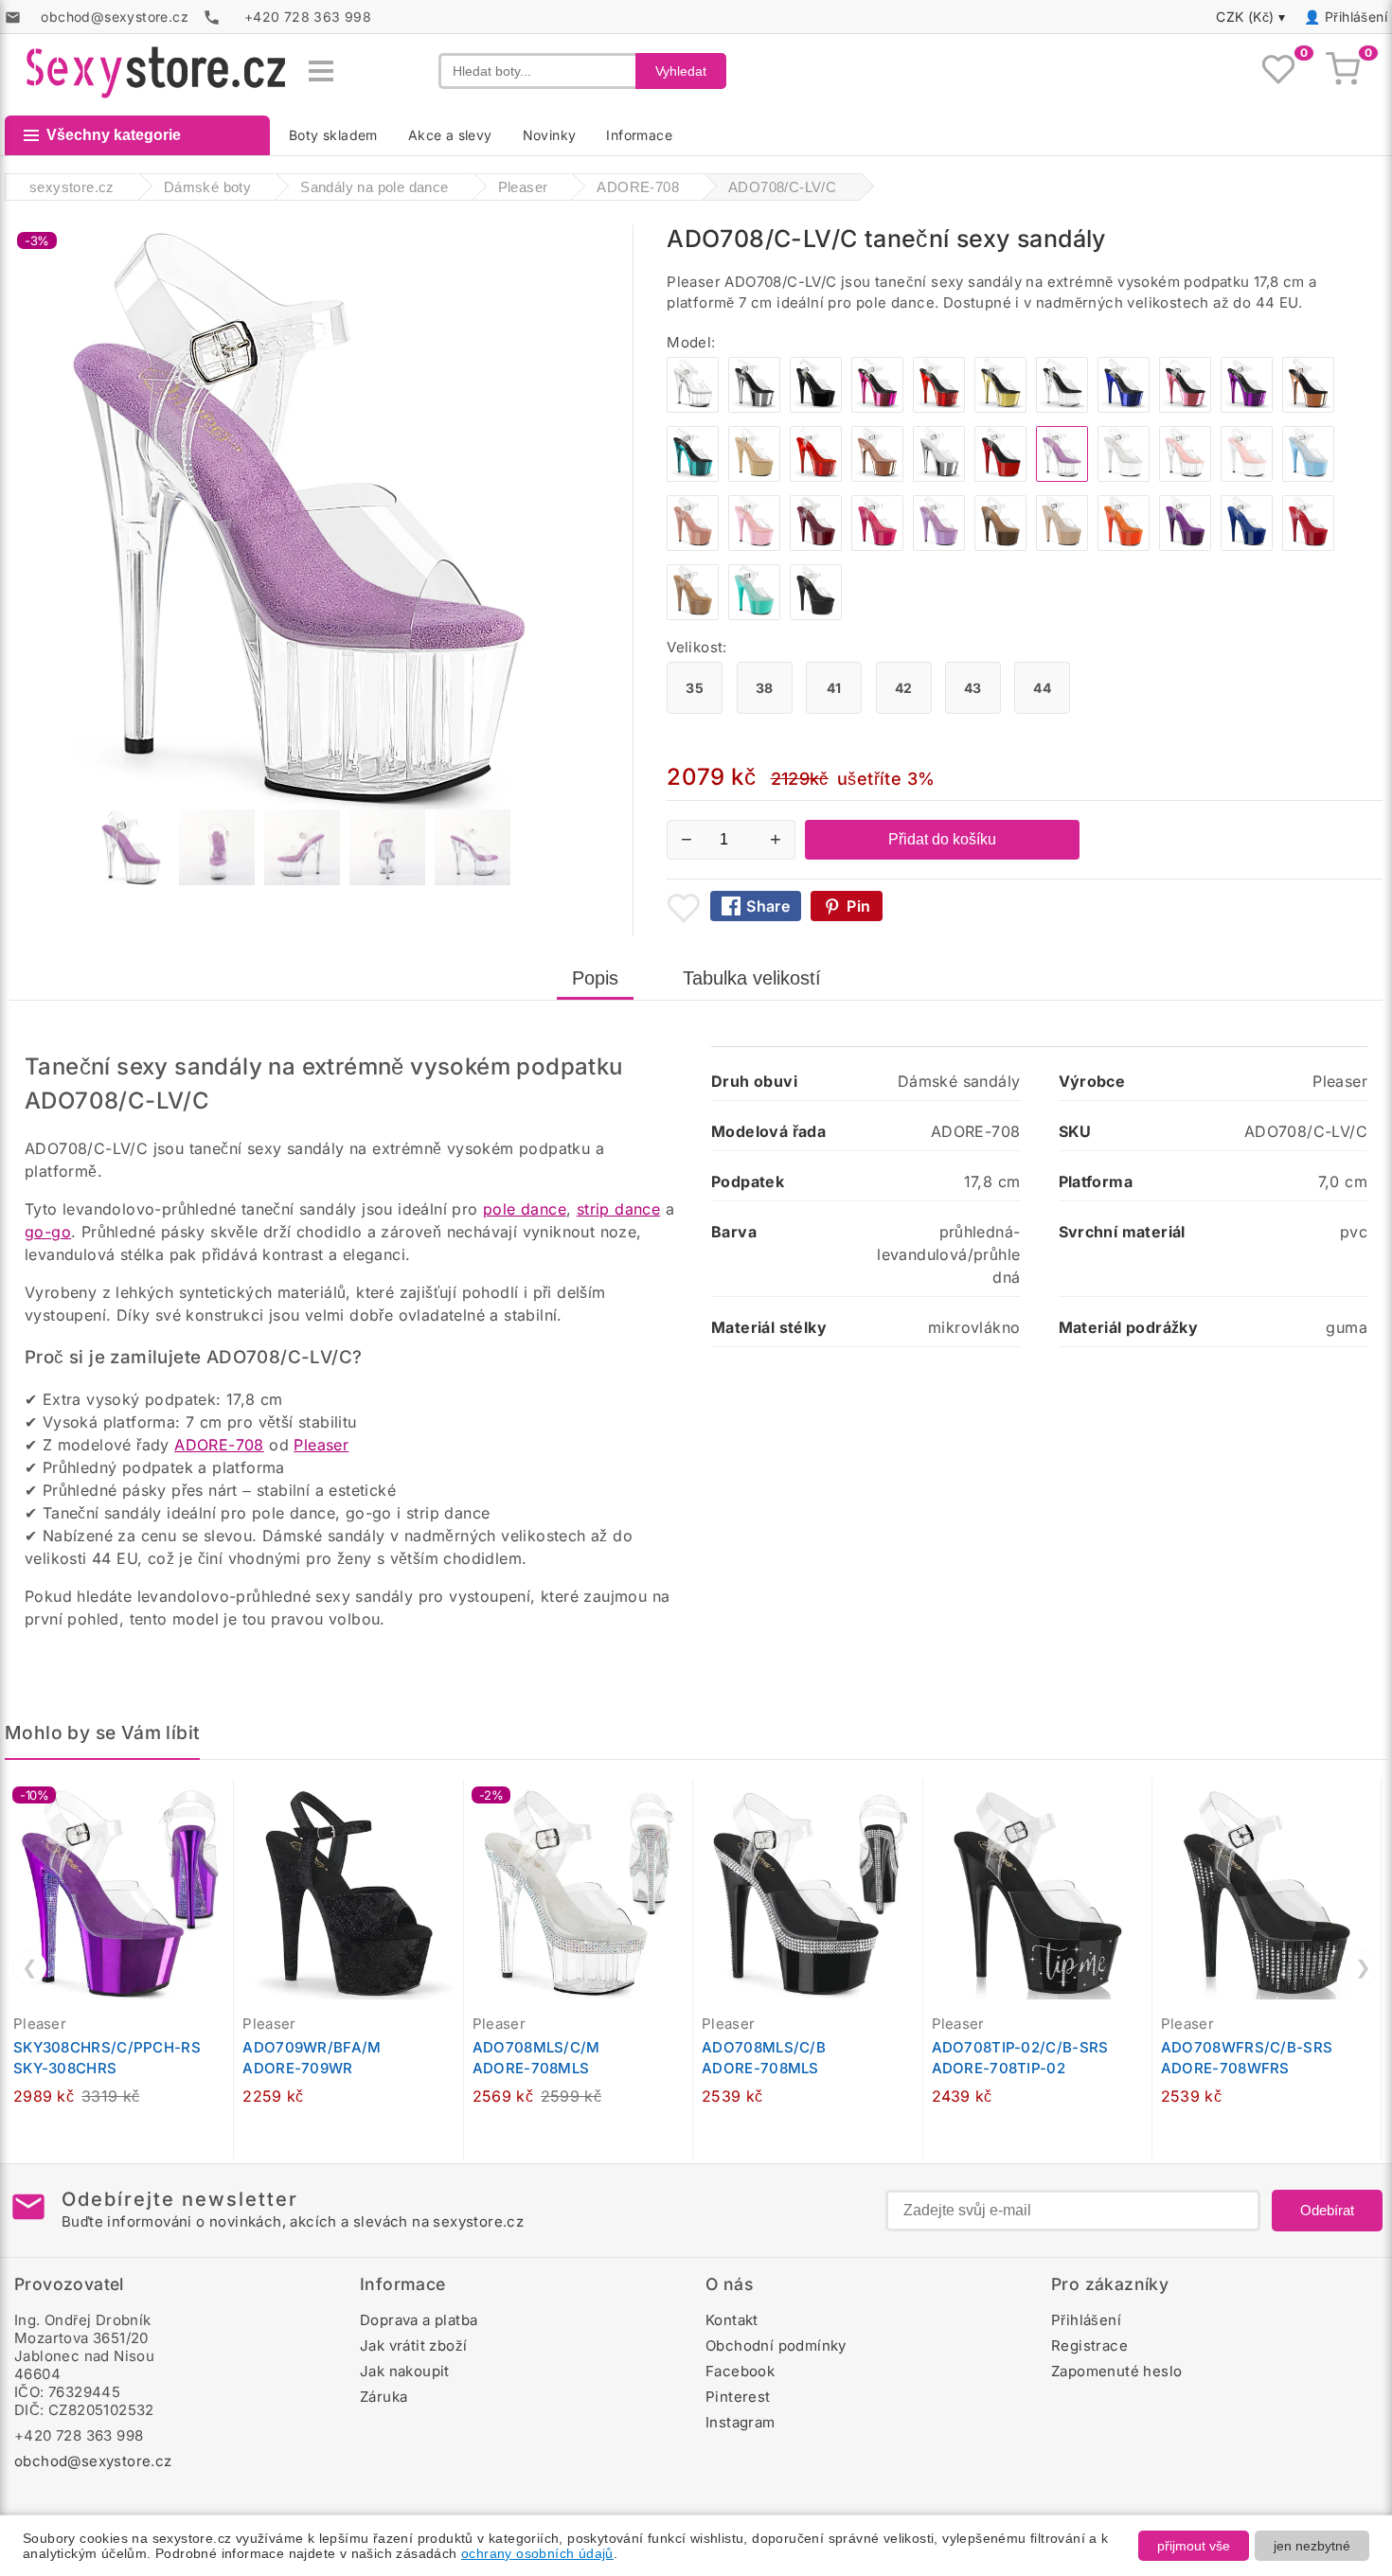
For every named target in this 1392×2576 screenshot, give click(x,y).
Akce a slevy (450, 135)
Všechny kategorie (114, 135)
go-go (48, 1232)
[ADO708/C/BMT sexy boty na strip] (816, 615)
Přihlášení (1356, 17)
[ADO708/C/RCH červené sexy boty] (939, 408)
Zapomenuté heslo (1116, 2371)
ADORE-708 (219, 1445)
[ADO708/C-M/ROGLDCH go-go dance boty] (877, 477)
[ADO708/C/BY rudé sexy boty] (816, 546)
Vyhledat (681, 71)
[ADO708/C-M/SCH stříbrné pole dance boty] (939, 477)
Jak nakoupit (405, 2371)
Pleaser (321, 1445)
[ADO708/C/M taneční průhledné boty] (693, 408)
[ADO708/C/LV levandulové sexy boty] (939, 546)
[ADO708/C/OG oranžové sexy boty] (1124, 546)
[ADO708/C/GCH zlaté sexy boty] (1000, 408)
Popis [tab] (595, 978)
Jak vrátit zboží (413, 2345)
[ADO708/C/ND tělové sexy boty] (1062, 546)
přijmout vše (1194, 2546)
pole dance (525, 1209)
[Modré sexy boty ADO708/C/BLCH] (1124, 408)
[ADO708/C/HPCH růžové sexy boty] (877, 408)
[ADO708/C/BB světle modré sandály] (1308, 477)
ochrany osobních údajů (537, 2553)
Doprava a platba (419, 2320)
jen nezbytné (1312, 2546)
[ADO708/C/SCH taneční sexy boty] (754, 408)
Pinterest (738, 2397)
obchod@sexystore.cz (93, 2461)
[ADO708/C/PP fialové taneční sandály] (1185, 546)
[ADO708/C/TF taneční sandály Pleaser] (693, 615)
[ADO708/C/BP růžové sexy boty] (754, 546)
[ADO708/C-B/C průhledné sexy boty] (1062, 408)
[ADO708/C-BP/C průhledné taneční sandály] (1185, 477)
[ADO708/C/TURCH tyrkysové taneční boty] (693, 477)
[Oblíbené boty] (1278, 71)
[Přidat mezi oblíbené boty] (684, 908)
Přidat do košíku (942, 839)
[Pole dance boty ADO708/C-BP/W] (1247, 477)
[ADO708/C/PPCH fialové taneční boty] (1247, 408)
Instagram (741, 2422)
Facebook (740, 2371)
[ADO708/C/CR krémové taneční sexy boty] (754, 477)
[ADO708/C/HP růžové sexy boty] (877, 546)
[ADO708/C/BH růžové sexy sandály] (693, 546)
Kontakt (732, 2320)
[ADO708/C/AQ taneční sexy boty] (754, 615)
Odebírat (1327, 2210)
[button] (223, 1803)
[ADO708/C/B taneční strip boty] (816, 408)
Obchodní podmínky (776, 2345)
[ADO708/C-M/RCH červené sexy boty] (816, 477)
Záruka (384, 2397)
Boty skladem (333, 135)
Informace (639, 135)
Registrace (1089, 2345)
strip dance (618, 1209)
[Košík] (1343, 71)
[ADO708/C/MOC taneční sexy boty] (1000, 546)
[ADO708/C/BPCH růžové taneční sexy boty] (1185, 408)
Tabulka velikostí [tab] (752, 978)
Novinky (550, 135)
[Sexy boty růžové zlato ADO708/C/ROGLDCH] (1308, 408)
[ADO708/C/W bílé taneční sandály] (1124, 477)
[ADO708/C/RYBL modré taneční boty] (1247, 546)
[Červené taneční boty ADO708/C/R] (1308, 546)
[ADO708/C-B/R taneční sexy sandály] (1000, 477)
